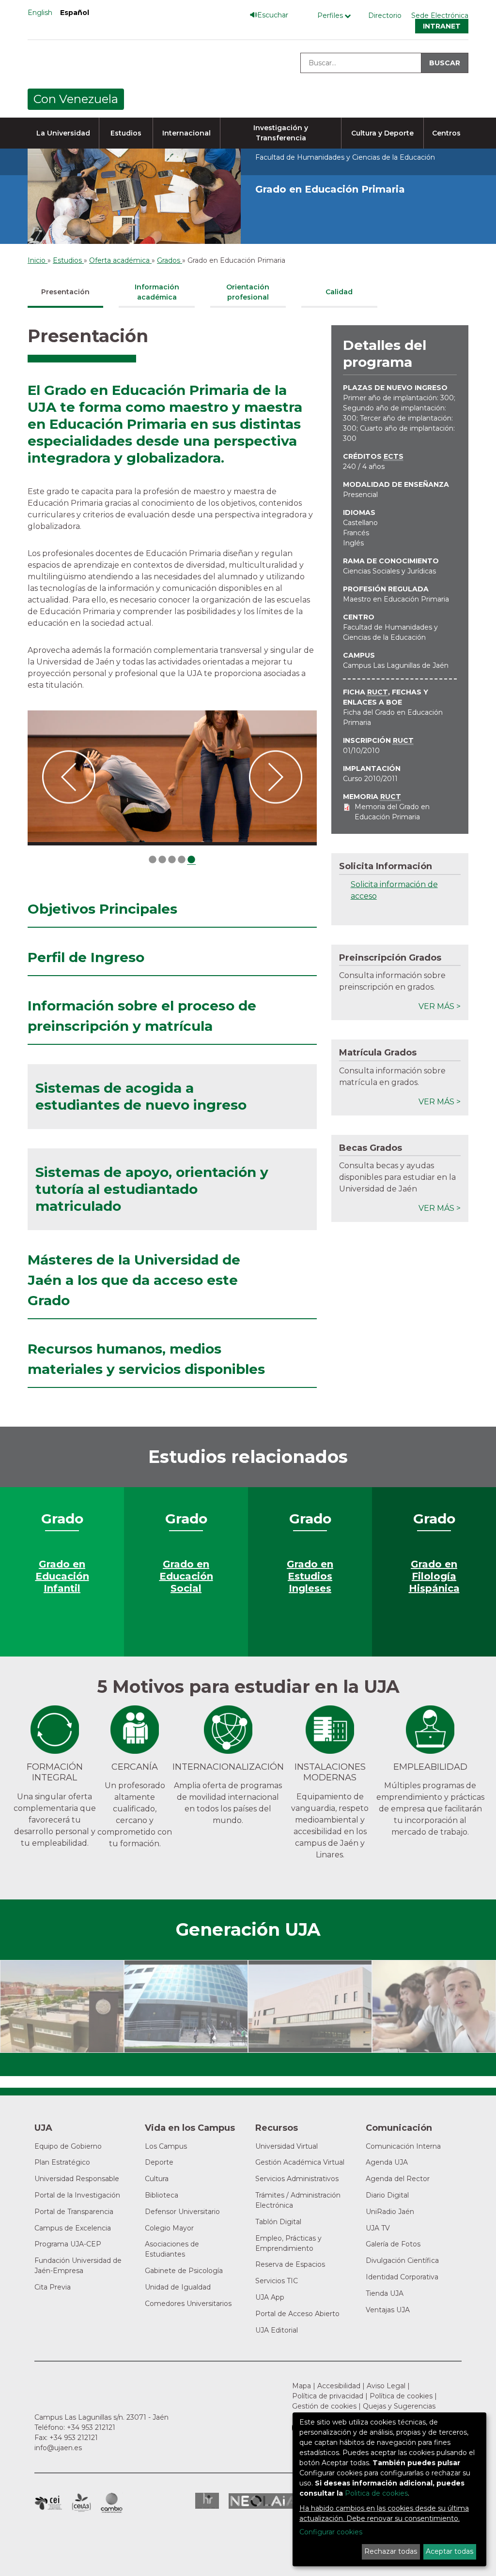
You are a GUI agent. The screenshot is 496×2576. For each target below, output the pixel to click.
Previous (69, 778)
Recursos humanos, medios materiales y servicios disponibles (146, 1359)
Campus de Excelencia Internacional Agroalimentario (81, 2503)
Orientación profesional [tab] (248, 292)
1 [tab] (153, 860)
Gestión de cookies (324, 2406)
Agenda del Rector (398, 2179)
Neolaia (264, 2501)
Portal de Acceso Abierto (297, 2314)
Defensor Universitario (182, 2212)
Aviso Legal (386, 2386)
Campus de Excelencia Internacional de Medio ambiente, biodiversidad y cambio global (112, 2503)
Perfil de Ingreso (86, 957)
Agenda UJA (387, 2162)
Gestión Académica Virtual (300, 2162)
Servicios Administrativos (297, 2179)
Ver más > (440, 1006)
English (40, 13)
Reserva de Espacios (290, 2264)
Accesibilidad (339, 2386)
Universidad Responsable (77, 2179)
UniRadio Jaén (390, 2212)
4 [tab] (182, 860)
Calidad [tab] (339, 292)
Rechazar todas (391, 2551)
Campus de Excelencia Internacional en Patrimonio (48, 2503)
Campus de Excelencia (73, 2228)
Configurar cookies (331, 2532)
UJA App (270, 2297)
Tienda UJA (385, 2293)
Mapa (302, 2386)
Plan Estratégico (62, 2162)
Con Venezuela (76, 99)
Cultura (157, 2179)
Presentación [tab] (65, 292)
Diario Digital (387, 2195)
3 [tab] (172, 860)
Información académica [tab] (157, 292)
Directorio (385, 15)
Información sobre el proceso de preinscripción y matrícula (142, 1016)
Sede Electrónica (440, 15)
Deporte (159, 2162)
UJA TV (378, 2228)
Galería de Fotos (393, 2244)
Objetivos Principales (102, 909)
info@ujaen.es (58, 2448)
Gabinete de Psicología (184, 2271)
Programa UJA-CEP (68, 2244)
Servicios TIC (277, 2281)
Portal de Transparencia (74, 2212)
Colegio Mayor (169, 2228)
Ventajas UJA (388, 2310)
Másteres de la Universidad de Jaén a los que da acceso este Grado (134, 1280)
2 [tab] (162, 860)
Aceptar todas (449, 2551)
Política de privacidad (328, 2396)
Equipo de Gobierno (68, 2146)
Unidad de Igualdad (178, 2287)
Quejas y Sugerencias (399, 2406)
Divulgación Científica (402, 2260)
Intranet (442, 26)
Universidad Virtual (287, 2146)
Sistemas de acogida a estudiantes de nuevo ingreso (141, 1096)
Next (276, 778)
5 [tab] (191, 860)
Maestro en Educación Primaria (396, 599)
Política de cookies (401, 2396)
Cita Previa (53, 2287)
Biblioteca (162, 2195)
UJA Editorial (277, 2330)
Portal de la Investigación (77, 2195)
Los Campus (166, 2146)
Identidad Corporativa (402, 2277)
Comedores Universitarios (188, 2304)
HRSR (207, 2501)
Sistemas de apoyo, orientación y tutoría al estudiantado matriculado (152, 1189)
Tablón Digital (278, 2222)
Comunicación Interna (403, 2146)
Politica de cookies (376, 2493)
